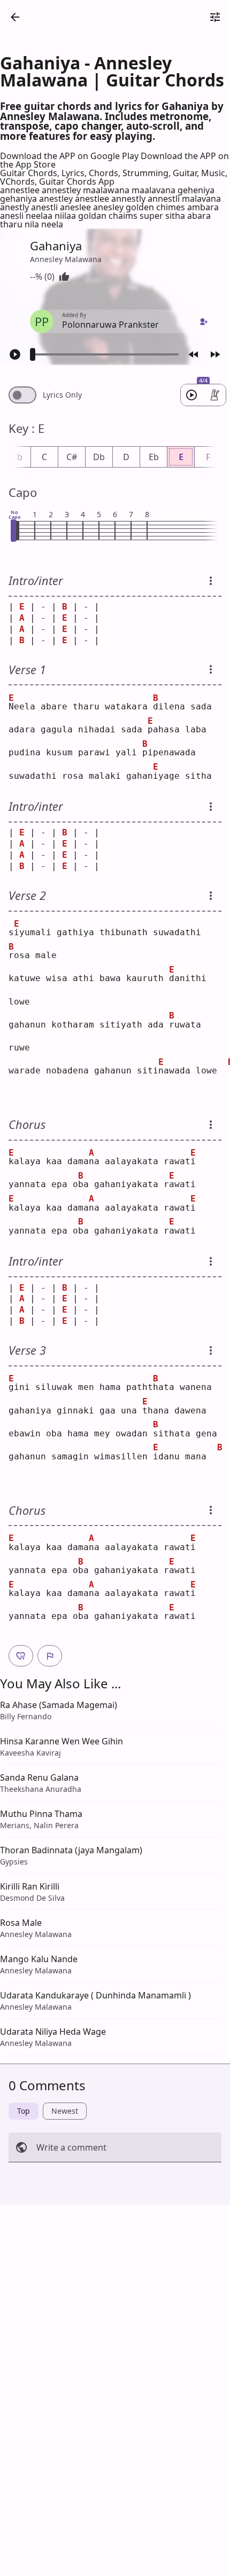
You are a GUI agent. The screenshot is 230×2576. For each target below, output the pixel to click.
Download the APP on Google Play (70, 156)
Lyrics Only (62, 395)
